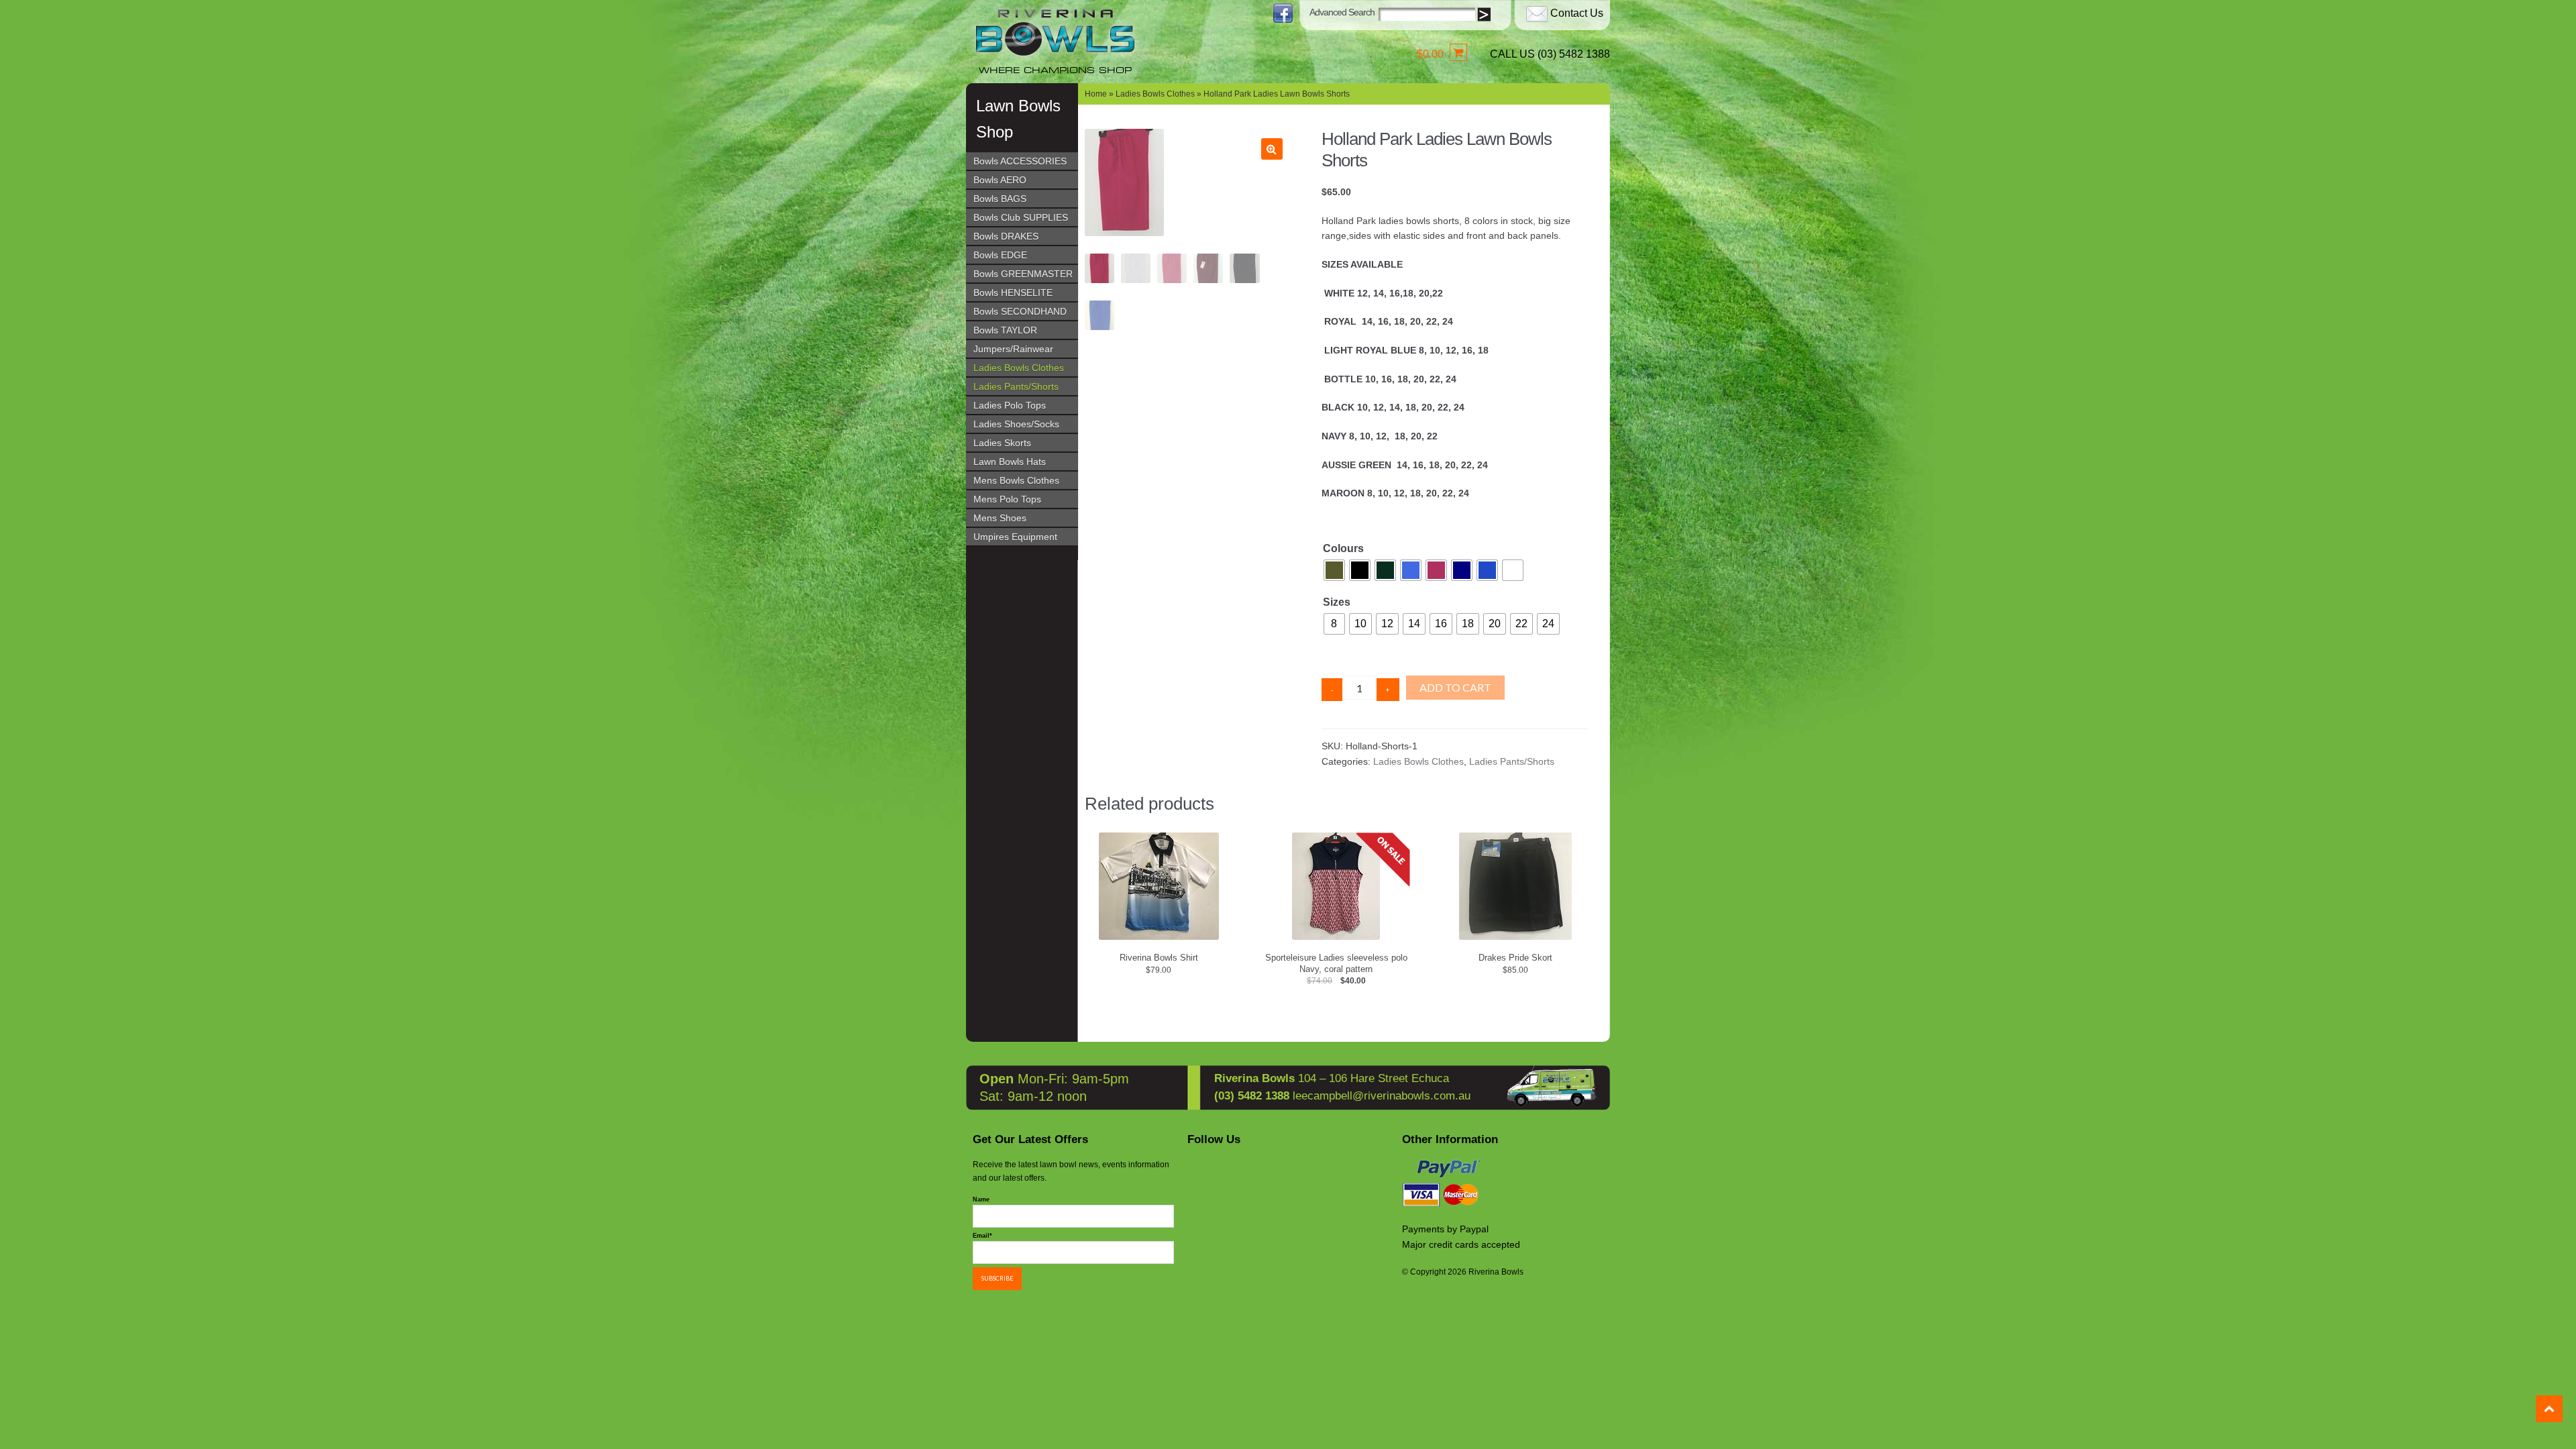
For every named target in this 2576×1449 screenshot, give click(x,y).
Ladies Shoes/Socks (1016, 424)
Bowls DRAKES (1006, 236)
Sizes (1337, 602)
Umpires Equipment (1015, 537)
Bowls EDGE (1000, 255)
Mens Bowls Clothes (1016, 480)
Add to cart (1455, 687)
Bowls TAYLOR (1005, 330)
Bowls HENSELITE (1013, 292)
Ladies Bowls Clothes (1019, 368)
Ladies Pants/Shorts (1016, 386)
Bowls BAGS (1000, 199)
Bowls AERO (1000, 180)
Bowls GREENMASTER (1023, 274)
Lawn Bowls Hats (1010, 462)
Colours (1343, 548)
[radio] (1334, 570)
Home (1096, 94)
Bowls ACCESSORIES (1020, 161)
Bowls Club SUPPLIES (1021, 217)
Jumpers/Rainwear (1013, 349)
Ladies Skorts (1002, 443)
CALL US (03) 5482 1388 (1550, 54)
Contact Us (1577, 13)
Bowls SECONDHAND (1020, 311)
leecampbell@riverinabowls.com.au (1382, 1096)
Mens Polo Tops (1007, 499)
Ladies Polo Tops (1010, 405)
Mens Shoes (1000, 518)
